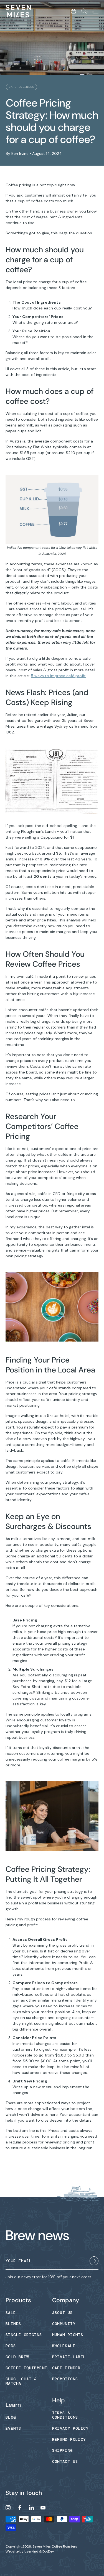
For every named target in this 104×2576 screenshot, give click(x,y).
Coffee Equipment (26, 2368)
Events (13, 2428)
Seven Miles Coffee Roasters (55, 2546)
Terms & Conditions (65, 2415)
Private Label (69, 2357)
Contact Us (65, 2461)
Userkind (31, 2551)
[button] (73, 11)
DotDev (48, 2551)
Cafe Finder (66, 2368)
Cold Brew (17, 2357)
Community (64, 2324)
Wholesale (64, 2346)
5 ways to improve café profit (58, 676)
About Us (63, 2313)
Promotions (65, 2379)
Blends (13, 2324)
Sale (11, 2313)
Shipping (63, 2450)
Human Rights (68, 2335)
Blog (11, 2417)
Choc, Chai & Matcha (21, 2381)
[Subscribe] (94, 2262)
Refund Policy (69, 2439)
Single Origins (24, 2335)
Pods (11, 2346)
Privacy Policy (70, 2428)
